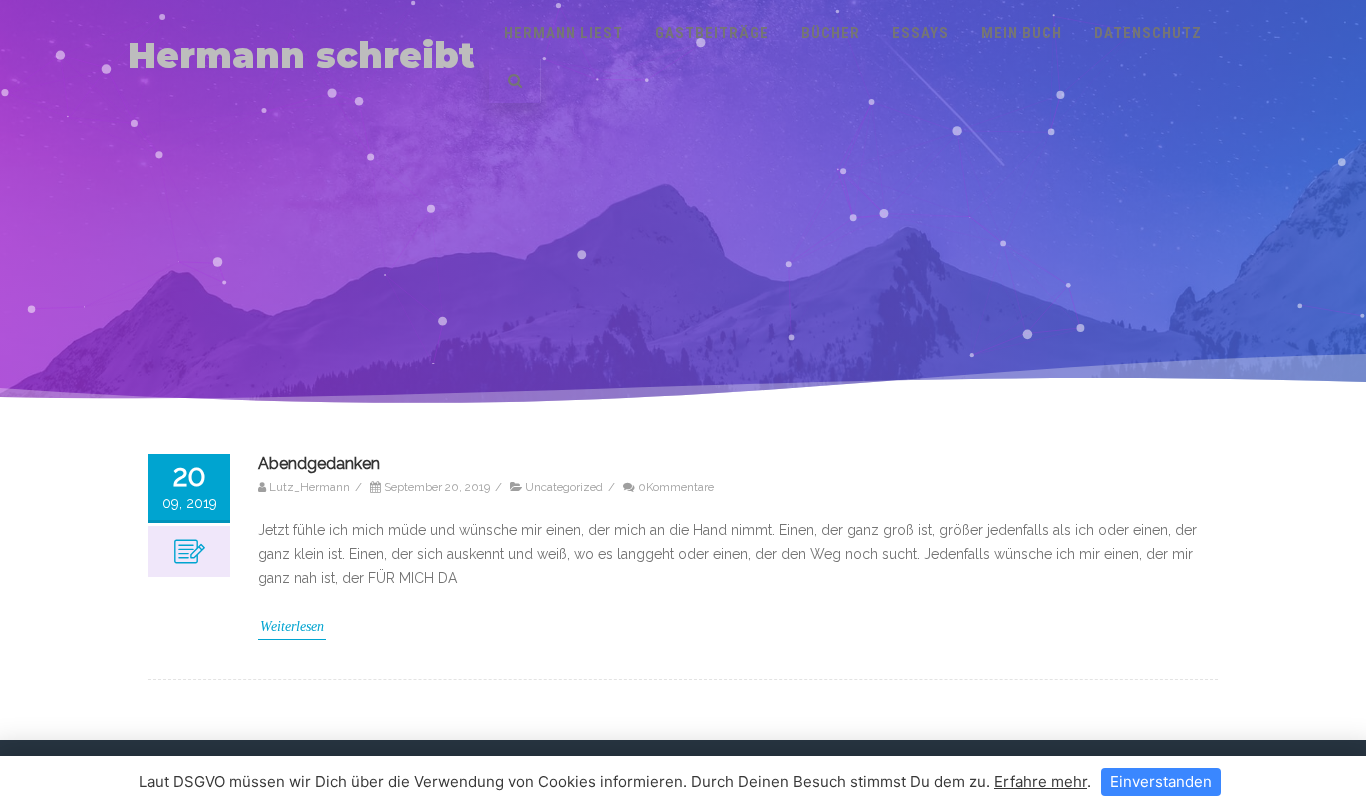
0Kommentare (676, 487)
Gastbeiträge (712, 33)
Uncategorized (564, 487)
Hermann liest (563, 33)
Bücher (830, 33)
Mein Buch (1021, 33)
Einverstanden (1161, 781)
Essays (920, 33)
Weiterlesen (292, 626)
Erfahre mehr (1040, 781)
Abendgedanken (319, 463)
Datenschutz (1148, 33)
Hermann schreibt (301, 55)
